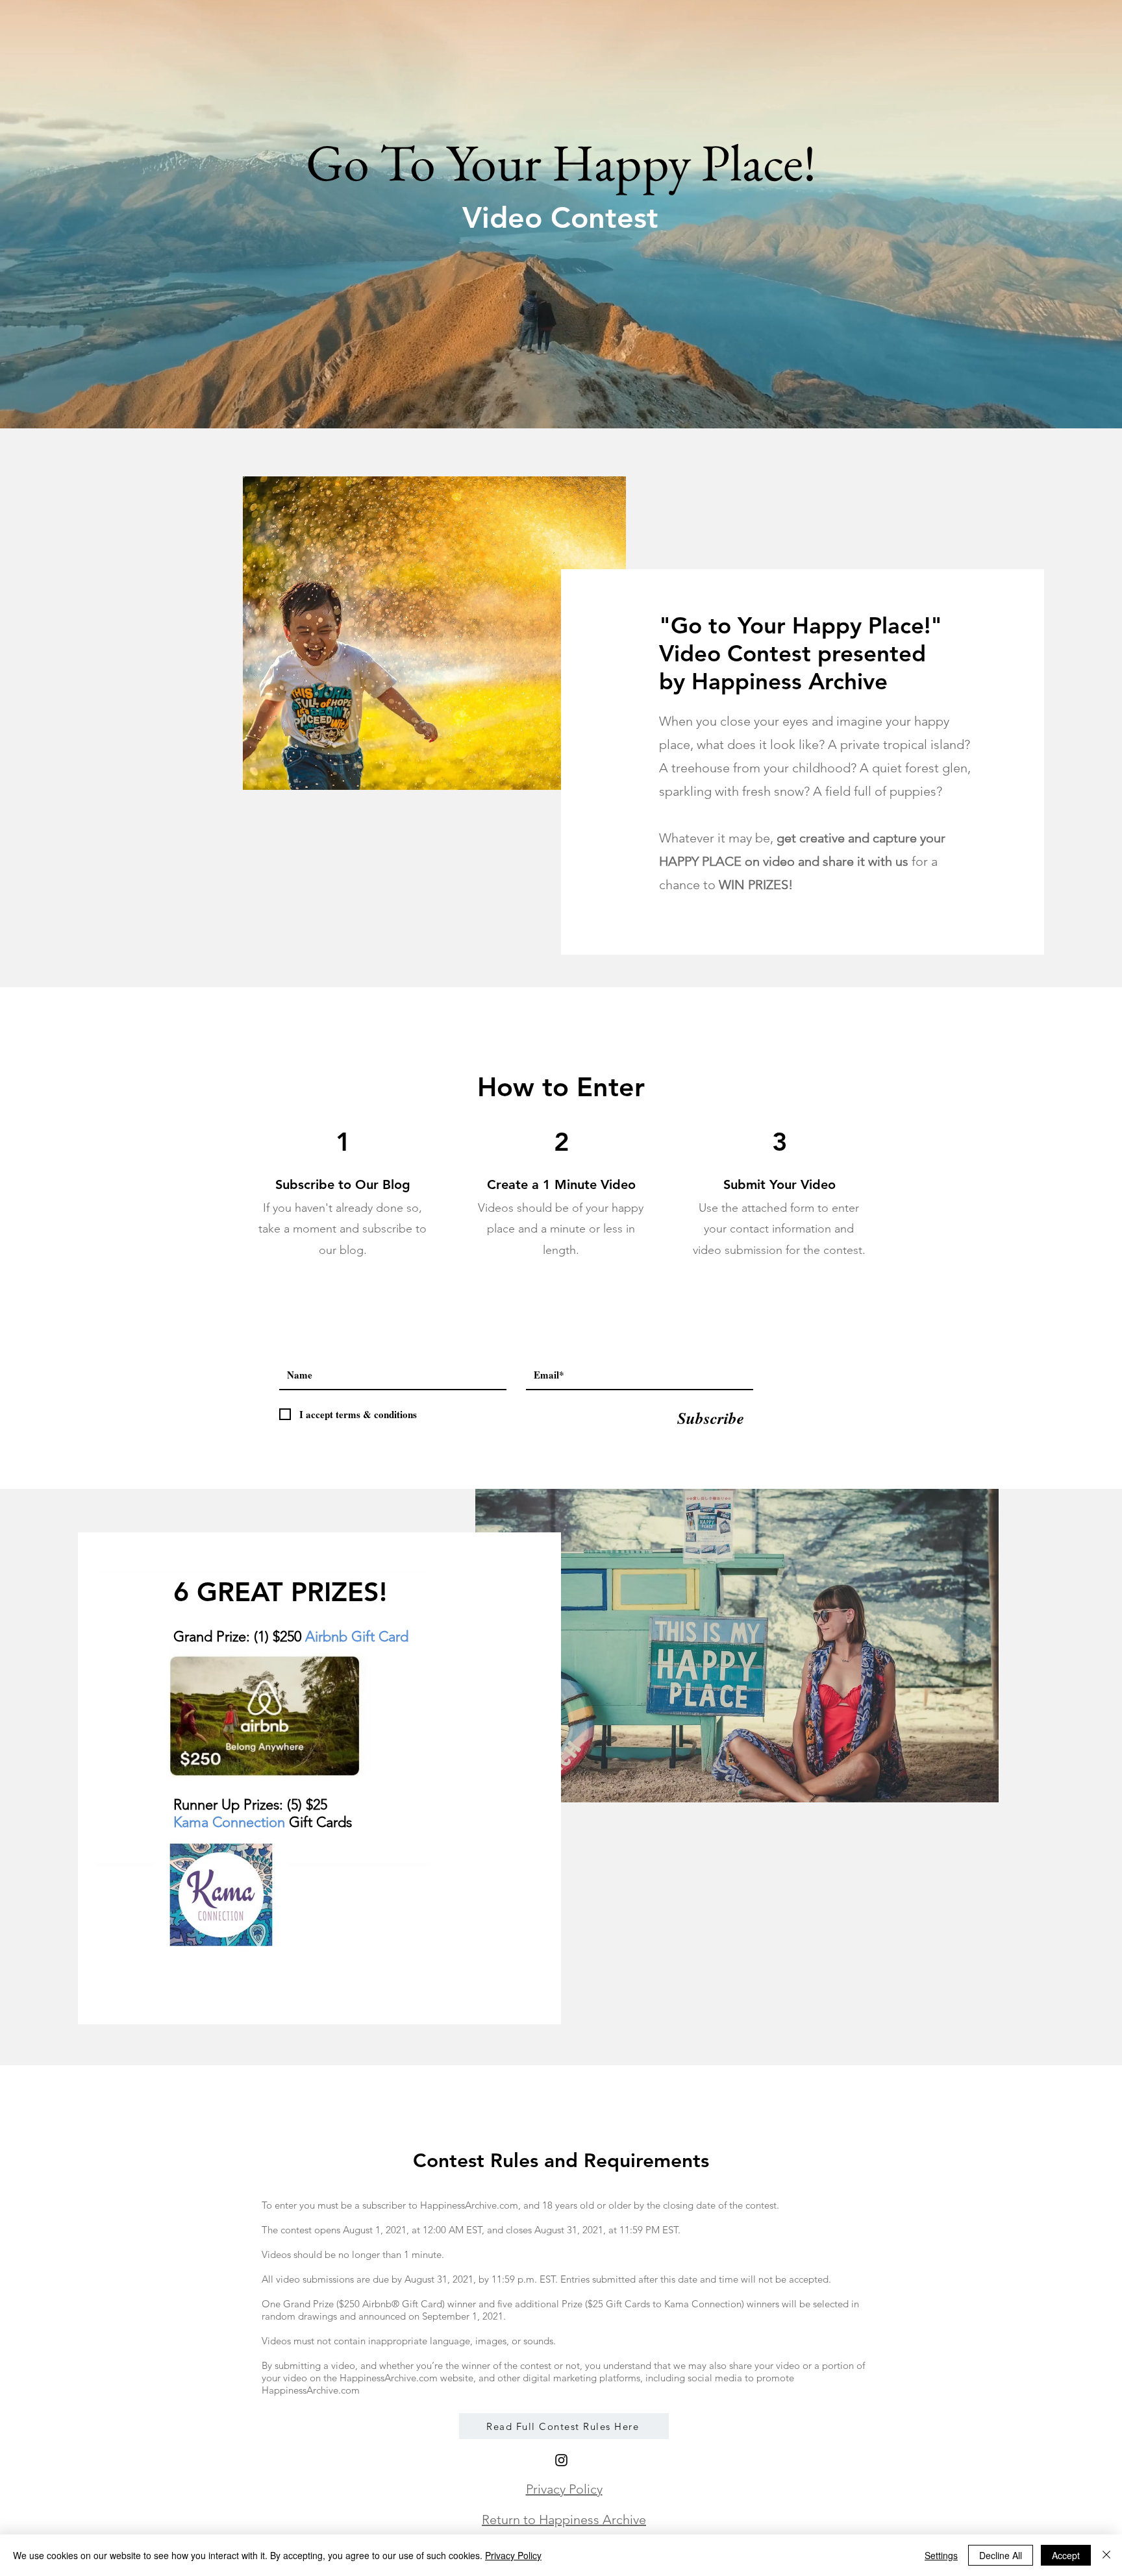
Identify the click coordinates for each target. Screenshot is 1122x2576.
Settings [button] (941, 2555)
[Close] (1106, 2555)
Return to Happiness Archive (564, 2520)
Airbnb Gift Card (357, 1637)
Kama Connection (231, 1822)
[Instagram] (561, 2460)
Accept (1066, 2555)
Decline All (1001, 2555)
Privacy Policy (564, 2489)
